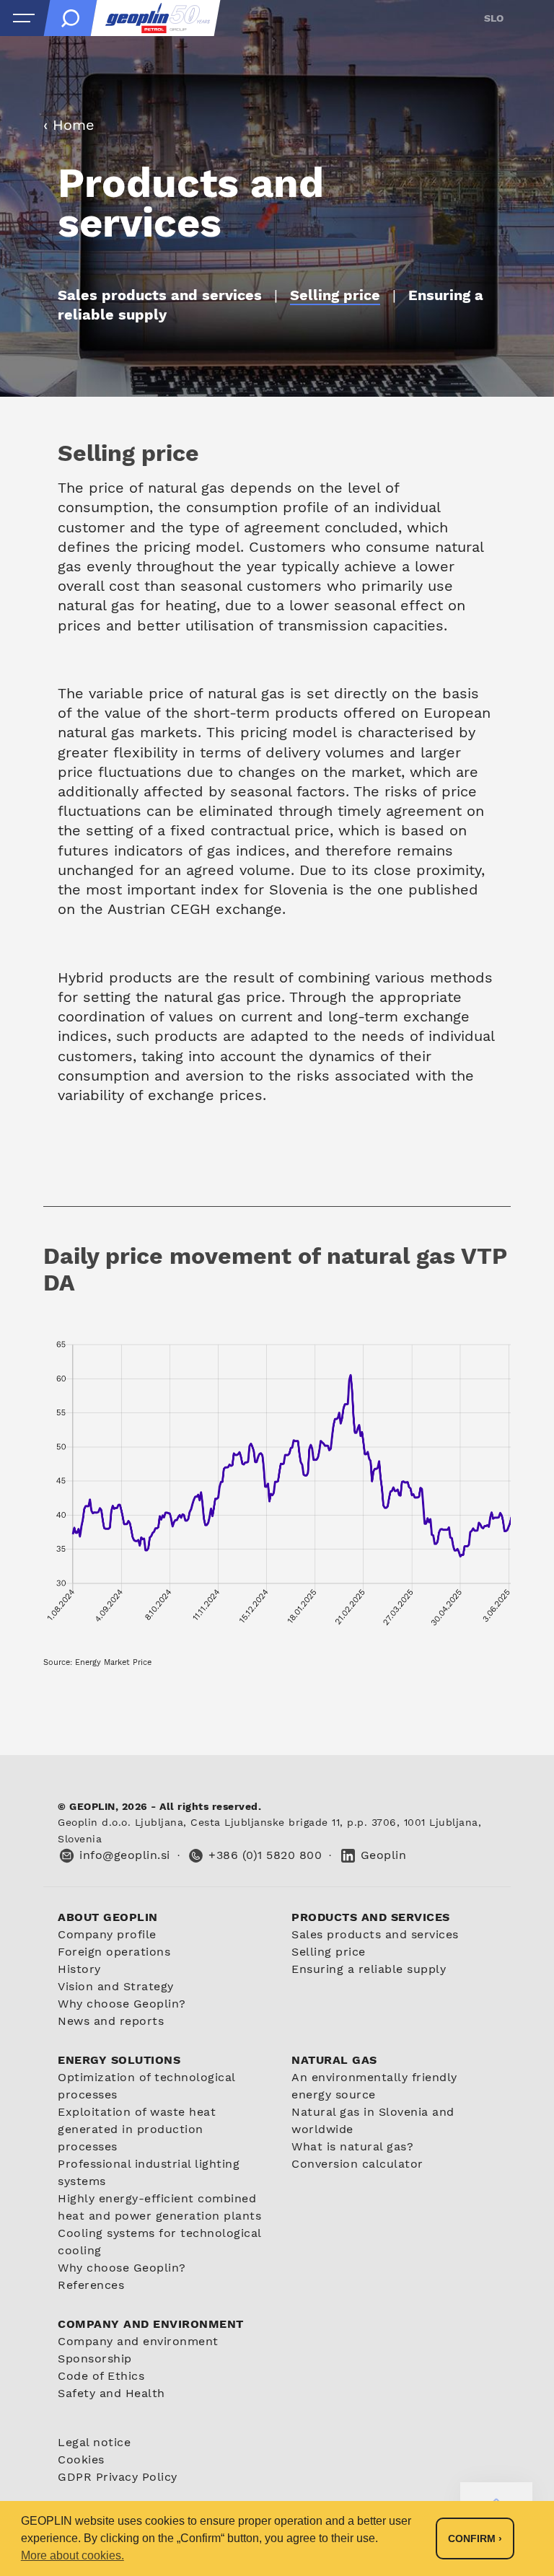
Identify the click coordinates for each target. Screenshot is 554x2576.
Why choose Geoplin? (122, 2004)
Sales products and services (375, 1934)
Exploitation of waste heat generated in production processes (137, 2129)
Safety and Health (111, 2393)
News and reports (111, 2021)
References (91, 2285)
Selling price (329, 1952)
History (79, 1969)
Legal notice (94, 2442)
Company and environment (138, 2341)
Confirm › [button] (475, 2538)
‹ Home (69, 125)
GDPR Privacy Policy (118, 2477)
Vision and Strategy (116, 1986)
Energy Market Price (113, 1662)
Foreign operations (114, 1952)
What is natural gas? (352, 2146)
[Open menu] (24, 18)
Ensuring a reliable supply (369, 1969)
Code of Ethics (101, 2376)
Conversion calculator (357, 2164)
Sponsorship (95, 2359)
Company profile (107, 1934)
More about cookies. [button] (72, 2555)
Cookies (81, 2459)
